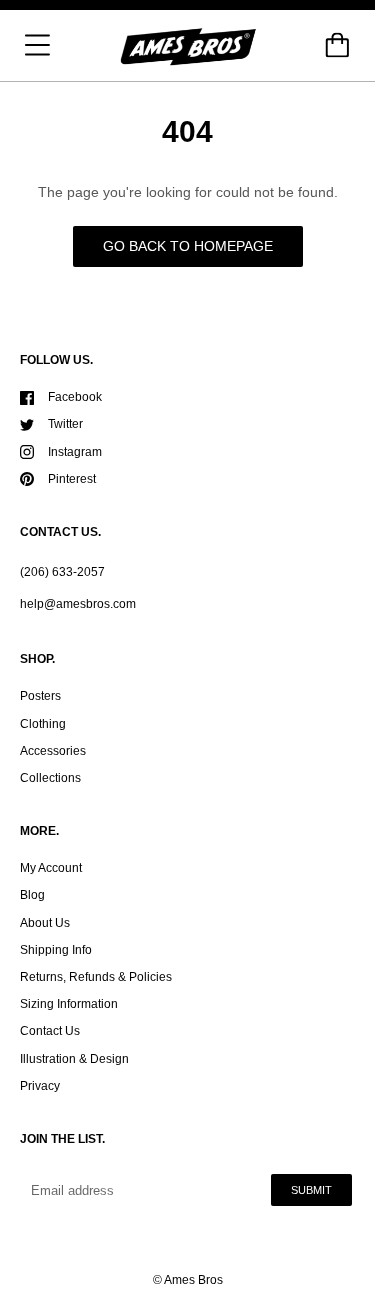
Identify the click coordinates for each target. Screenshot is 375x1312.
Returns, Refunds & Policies (96, 977)
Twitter (65, 424)
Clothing (43, 724)
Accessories (53, 751)
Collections (50, 778)
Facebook (75, 397)
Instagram (75, 452)
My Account (51, 868)
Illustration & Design (74, 1059)
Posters (40, 696)
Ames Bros (193, 1280)
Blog (32, 895)
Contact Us (50, 1031)
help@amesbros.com (78, 604)
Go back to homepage (188, 246)
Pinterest (72, 479)
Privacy (40, 1086)
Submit (311, 1190)
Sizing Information (69, 1004)
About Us (45, 923)
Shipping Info (56, 950)
